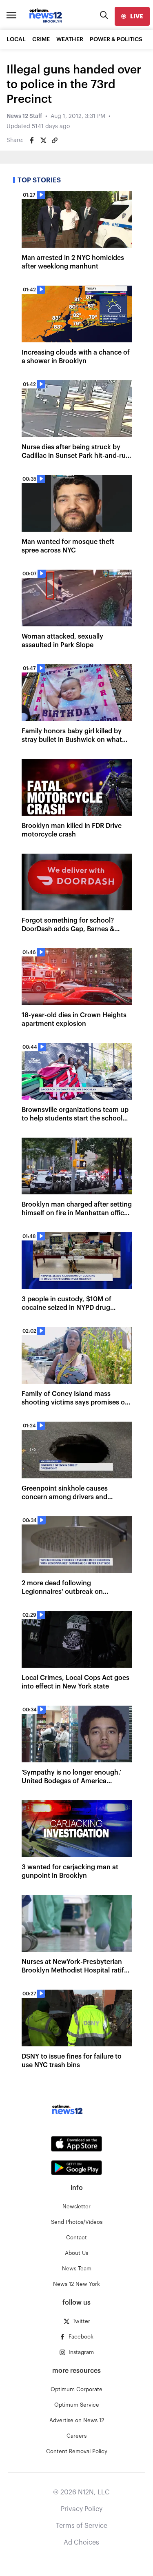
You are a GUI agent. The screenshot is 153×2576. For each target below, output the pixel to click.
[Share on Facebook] (32, 140)
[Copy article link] (55, 140)
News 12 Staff (24, 116)
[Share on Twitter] (43, 140)
